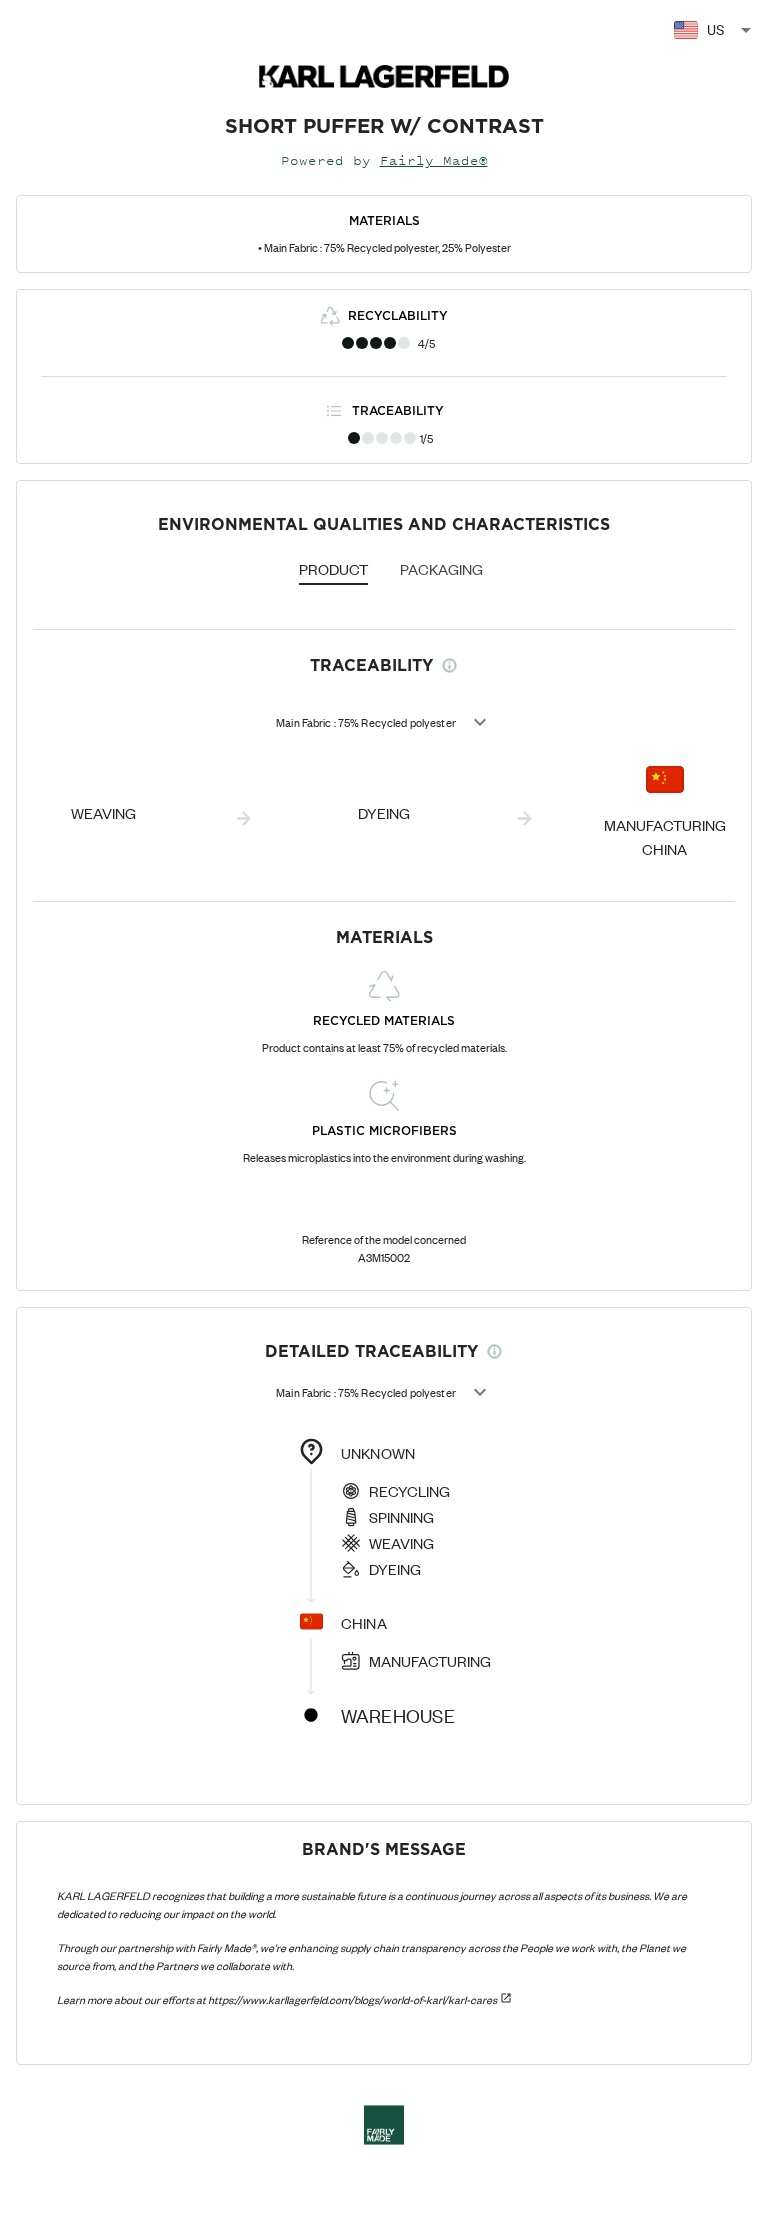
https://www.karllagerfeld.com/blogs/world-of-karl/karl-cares (352, 1999)
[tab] (333, 571)
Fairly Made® (434, 160)
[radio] (348, 343)
